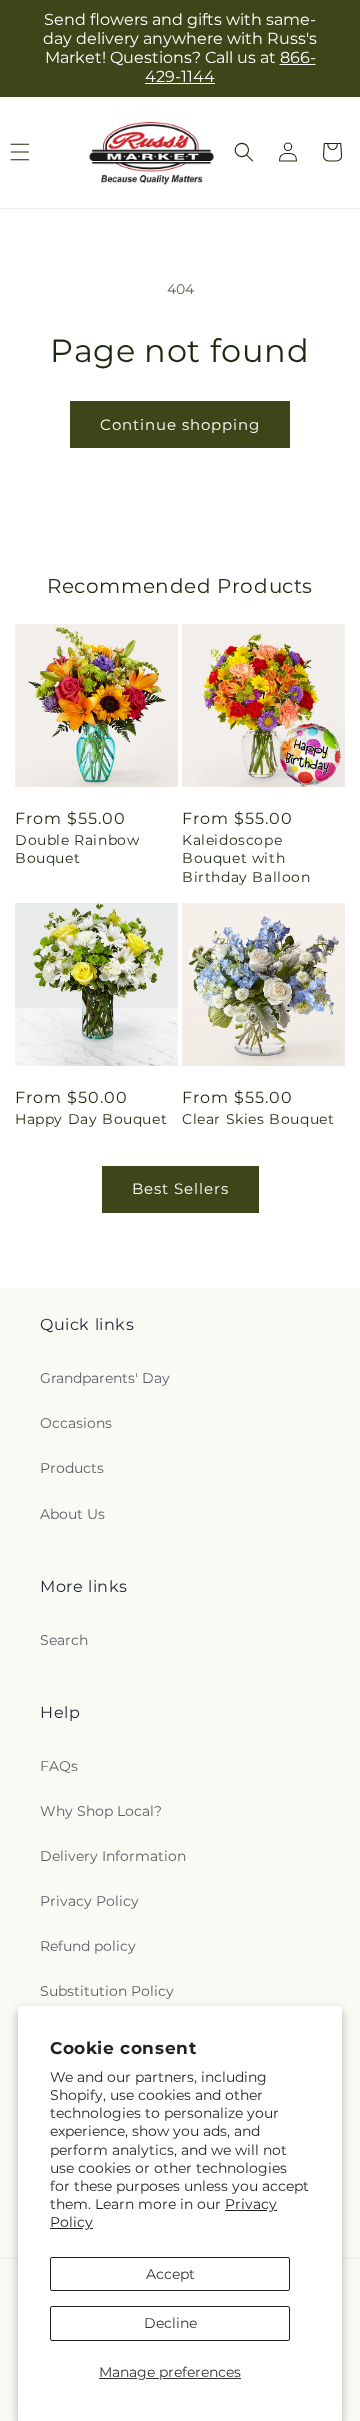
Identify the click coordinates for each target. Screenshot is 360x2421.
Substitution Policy (107, 1991)
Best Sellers (180, 1188)
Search (64, 1640)
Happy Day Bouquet (91, 1119)
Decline (170, 2323)
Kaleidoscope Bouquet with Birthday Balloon (246, 858)
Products (72, 1468)
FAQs (59, 1766)
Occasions (76, 1423)
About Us (72, 1514)
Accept (170, 2274)
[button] (244, 152)
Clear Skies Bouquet (258, 1119)
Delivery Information (113, 1856)
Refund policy (88, 1946)
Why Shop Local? (101, 1811)
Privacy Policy (89, 1901)
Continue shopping (180, 424)
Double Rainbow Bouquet (77, 849)
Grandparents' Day (105, 1378)
